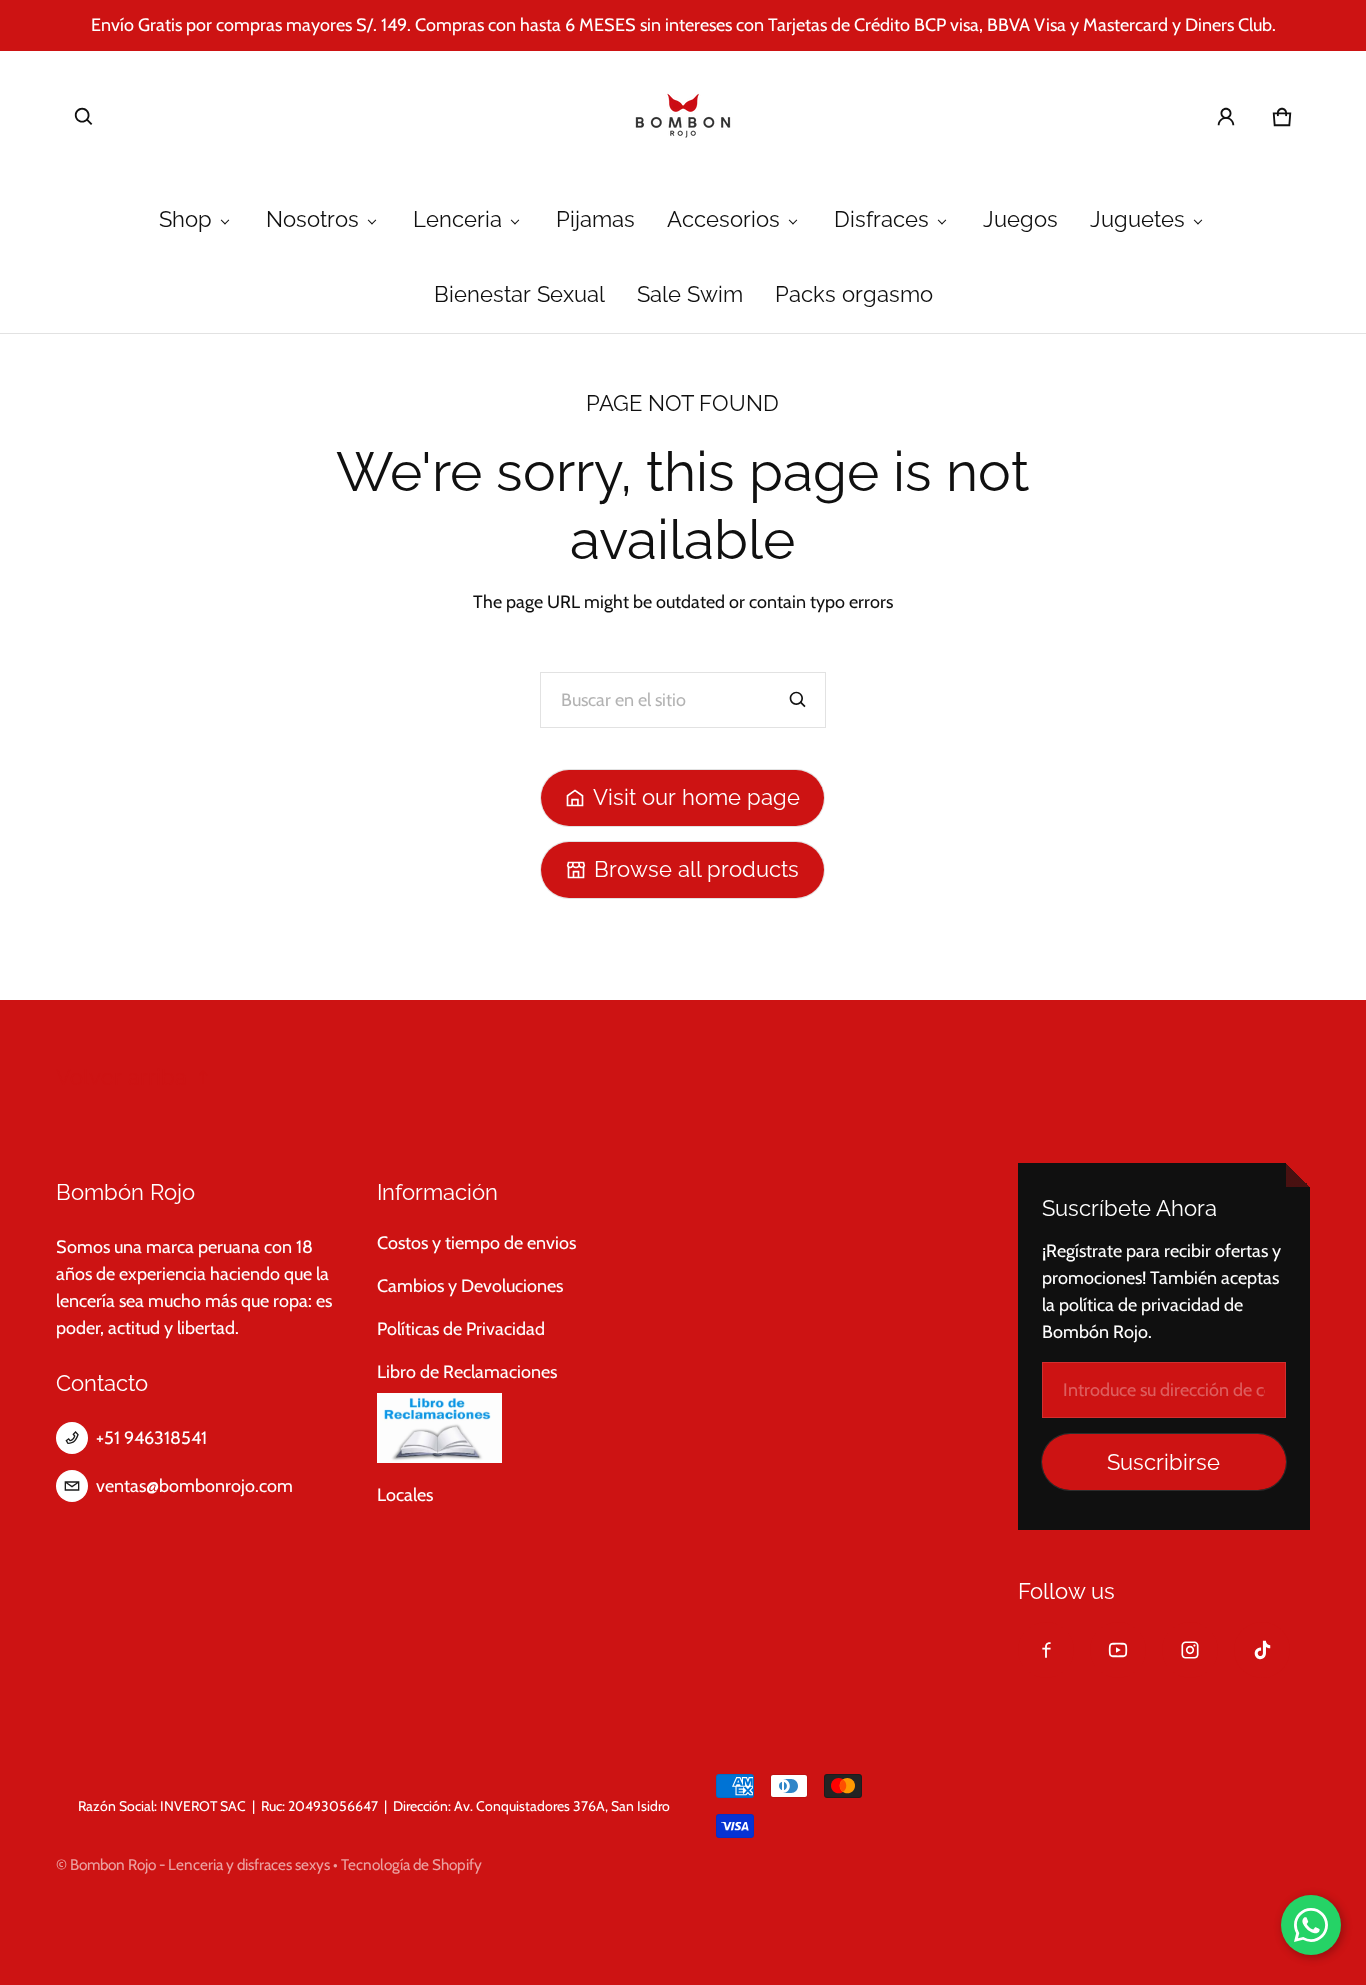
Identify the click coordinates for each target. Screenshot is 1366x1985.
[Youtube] (1118, 1650)
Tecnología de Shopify (411, 1864)
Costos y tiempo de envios (476, 1243)
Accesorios (723, 219)
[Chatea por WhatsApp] (1311, 1925)
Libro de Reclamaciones (467, 1372)
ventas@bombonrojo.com (194, 1486)
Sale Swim (690, 294)
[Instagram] (1190, 1650)
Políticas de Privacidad (461, 1329)
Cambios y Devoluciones (470, 1286)
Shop (185, 219)
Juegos (1020, 219)
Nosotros (312, 219)
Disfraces (881, 219)
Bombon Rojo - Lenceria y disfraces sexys (200, 1864)
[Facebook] (1046, 1650)
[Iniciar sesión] (1226, 117)
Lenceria (457, 219)
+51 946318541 (151, 1438)
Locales (405, 1495)
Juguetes (1137, 219)
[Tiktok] (1262, 1650)
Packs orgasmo (854, 294)
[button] (84, 117)
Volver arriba (121, 1077)
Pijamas (595, 219)
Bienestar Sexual (519, 294)
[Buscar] (798, 700)
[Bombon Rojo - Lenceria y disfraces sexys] (683, 117)
